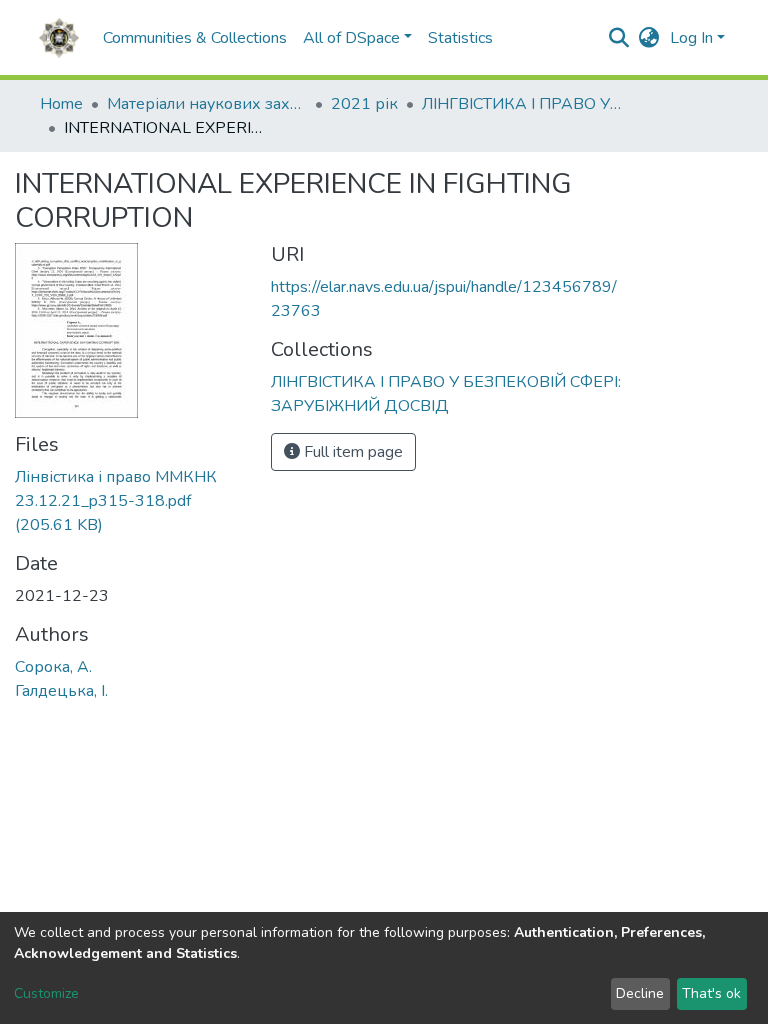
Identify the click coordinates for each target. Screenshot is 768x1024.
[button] (649, 38)
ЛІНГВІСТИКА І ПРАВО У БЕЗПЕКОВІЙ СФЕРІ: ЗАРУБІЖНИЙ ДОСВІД (522, 104)
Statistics (460, 38)
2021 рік (364, 104)
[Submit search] (619, 38)
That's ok (711, 993)
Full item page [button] (351, 452)
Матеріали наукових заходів (207, 104)
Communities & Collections (195, 38)
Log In (691, 38)
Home (61, 104)
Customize (46, 993)
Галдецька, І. (61, 691)
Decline (640, 993)
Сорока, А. (53, 667)
